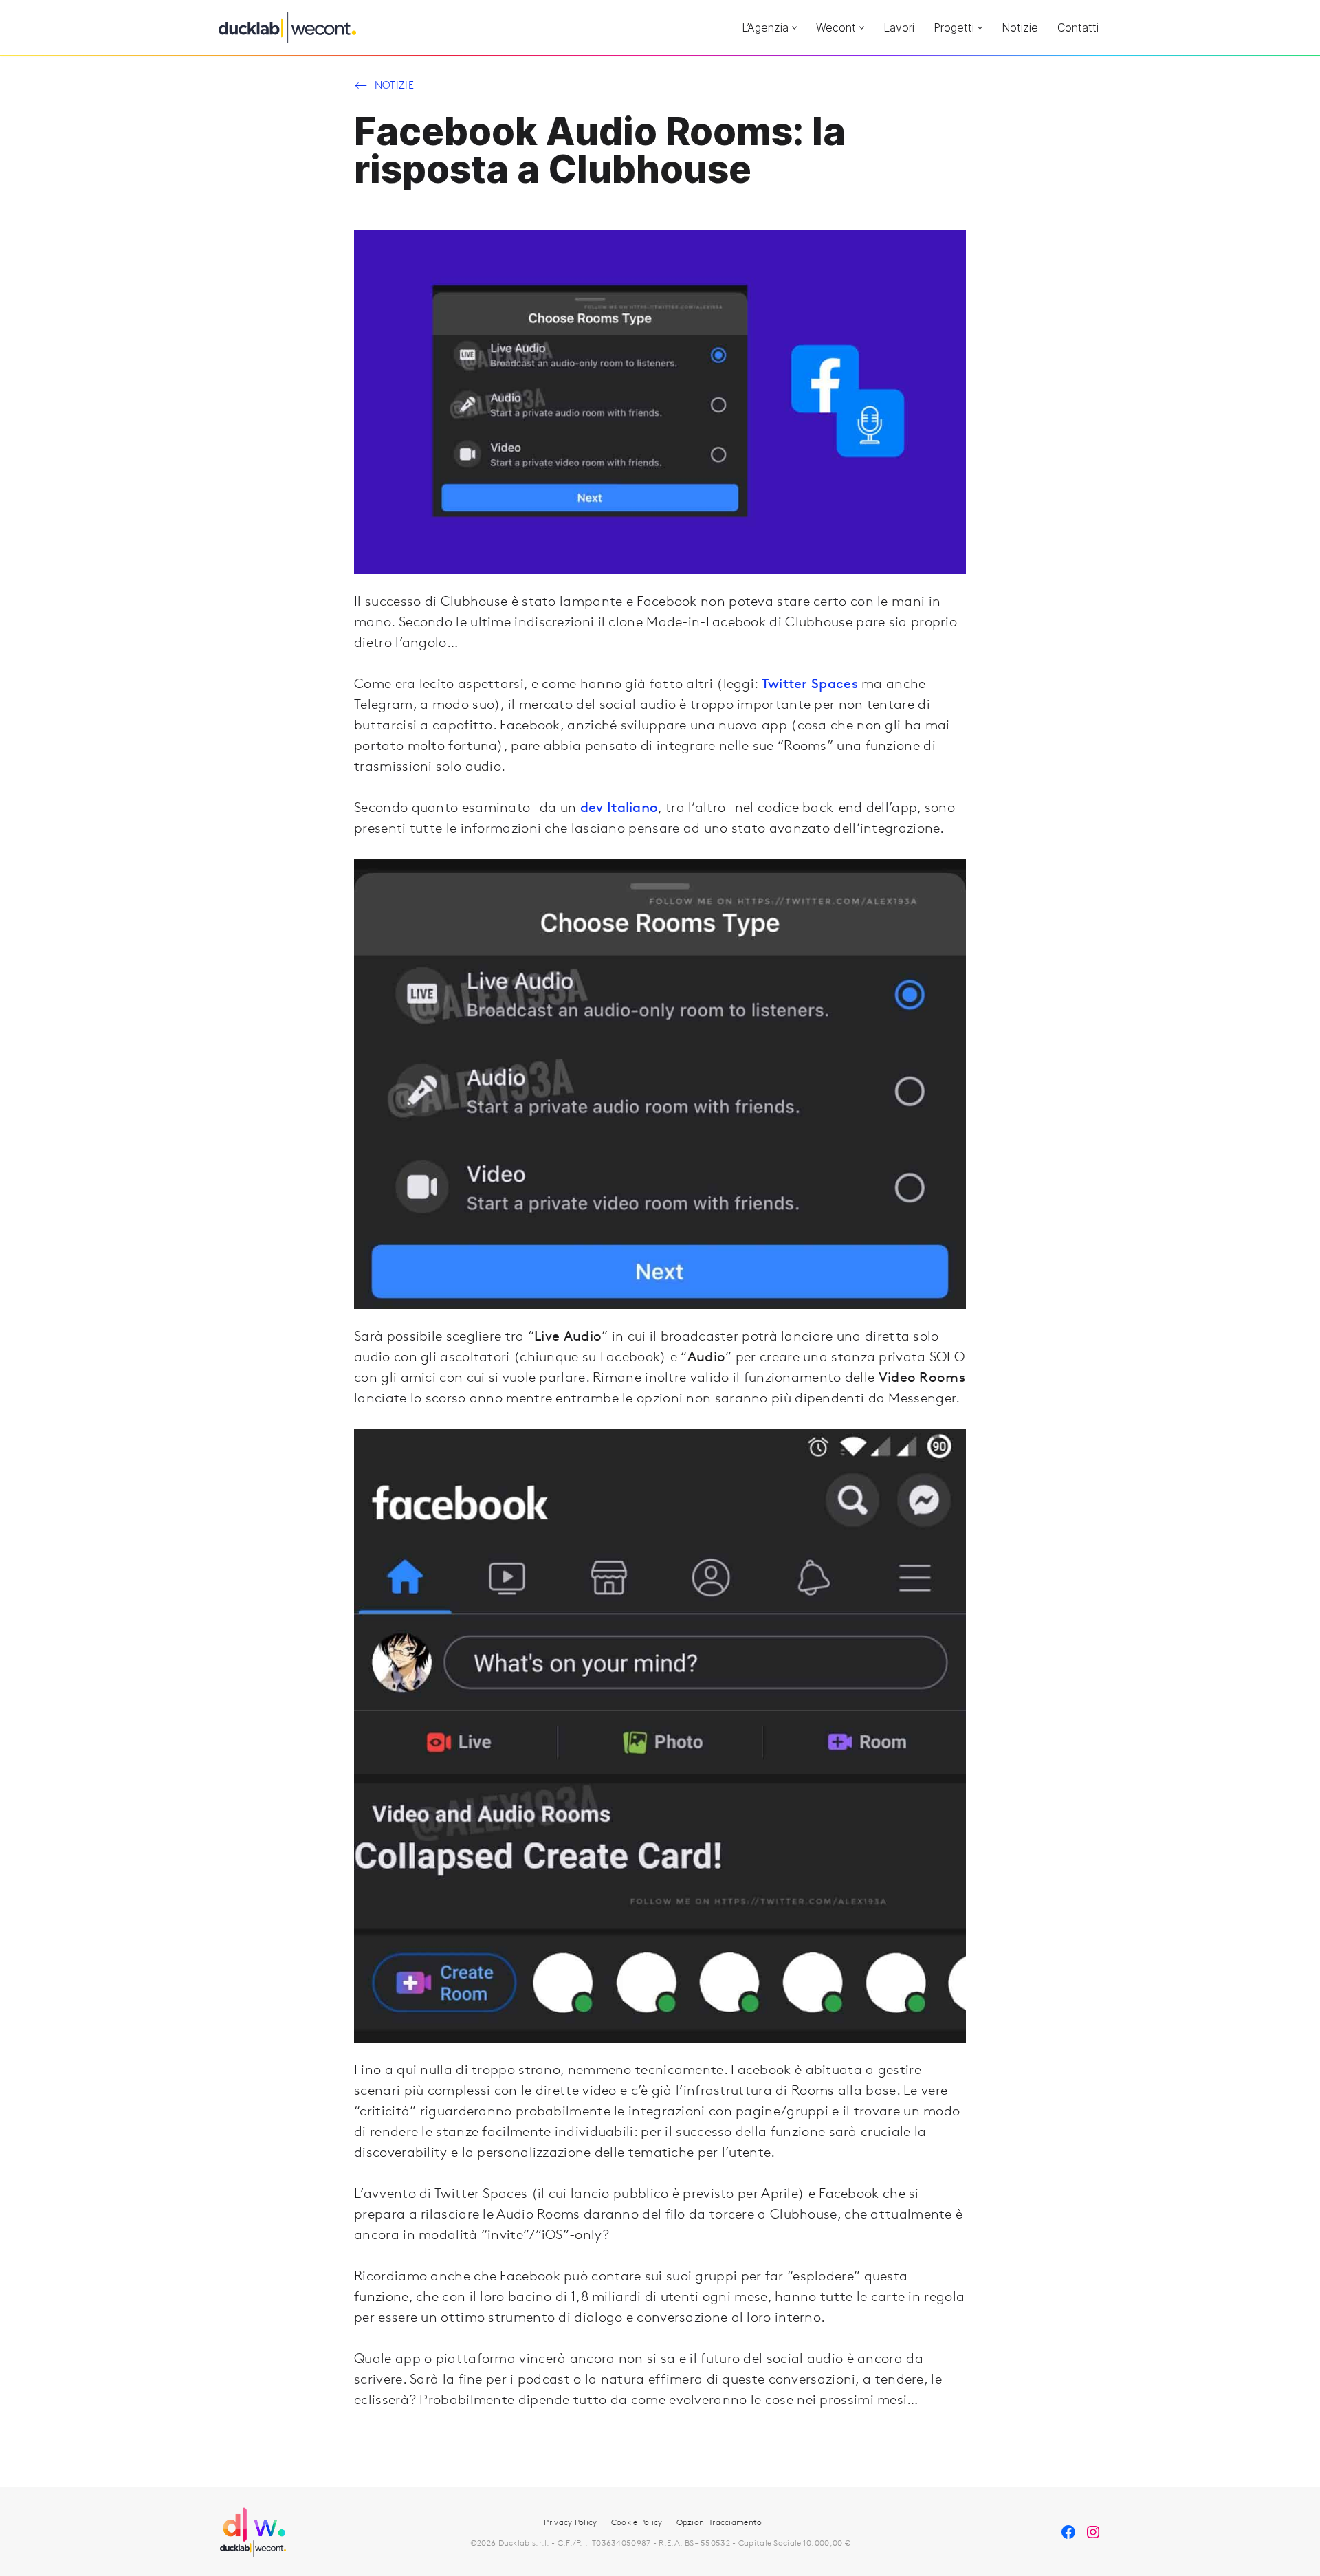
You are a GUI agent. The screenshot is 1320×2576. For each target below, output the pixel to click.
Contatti (1078, 27)
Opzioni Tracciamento (719, 2522)
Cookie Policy (637, 2522)
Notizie (1020, 27)
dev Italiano (619, 807)
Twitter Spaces (810, 683)
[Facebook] (1068, 2532)
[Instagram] (1093, 2532)
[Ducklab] (287, 28)
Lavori (899, 27)
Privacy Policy (570, 2522)
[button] (794, 28)
